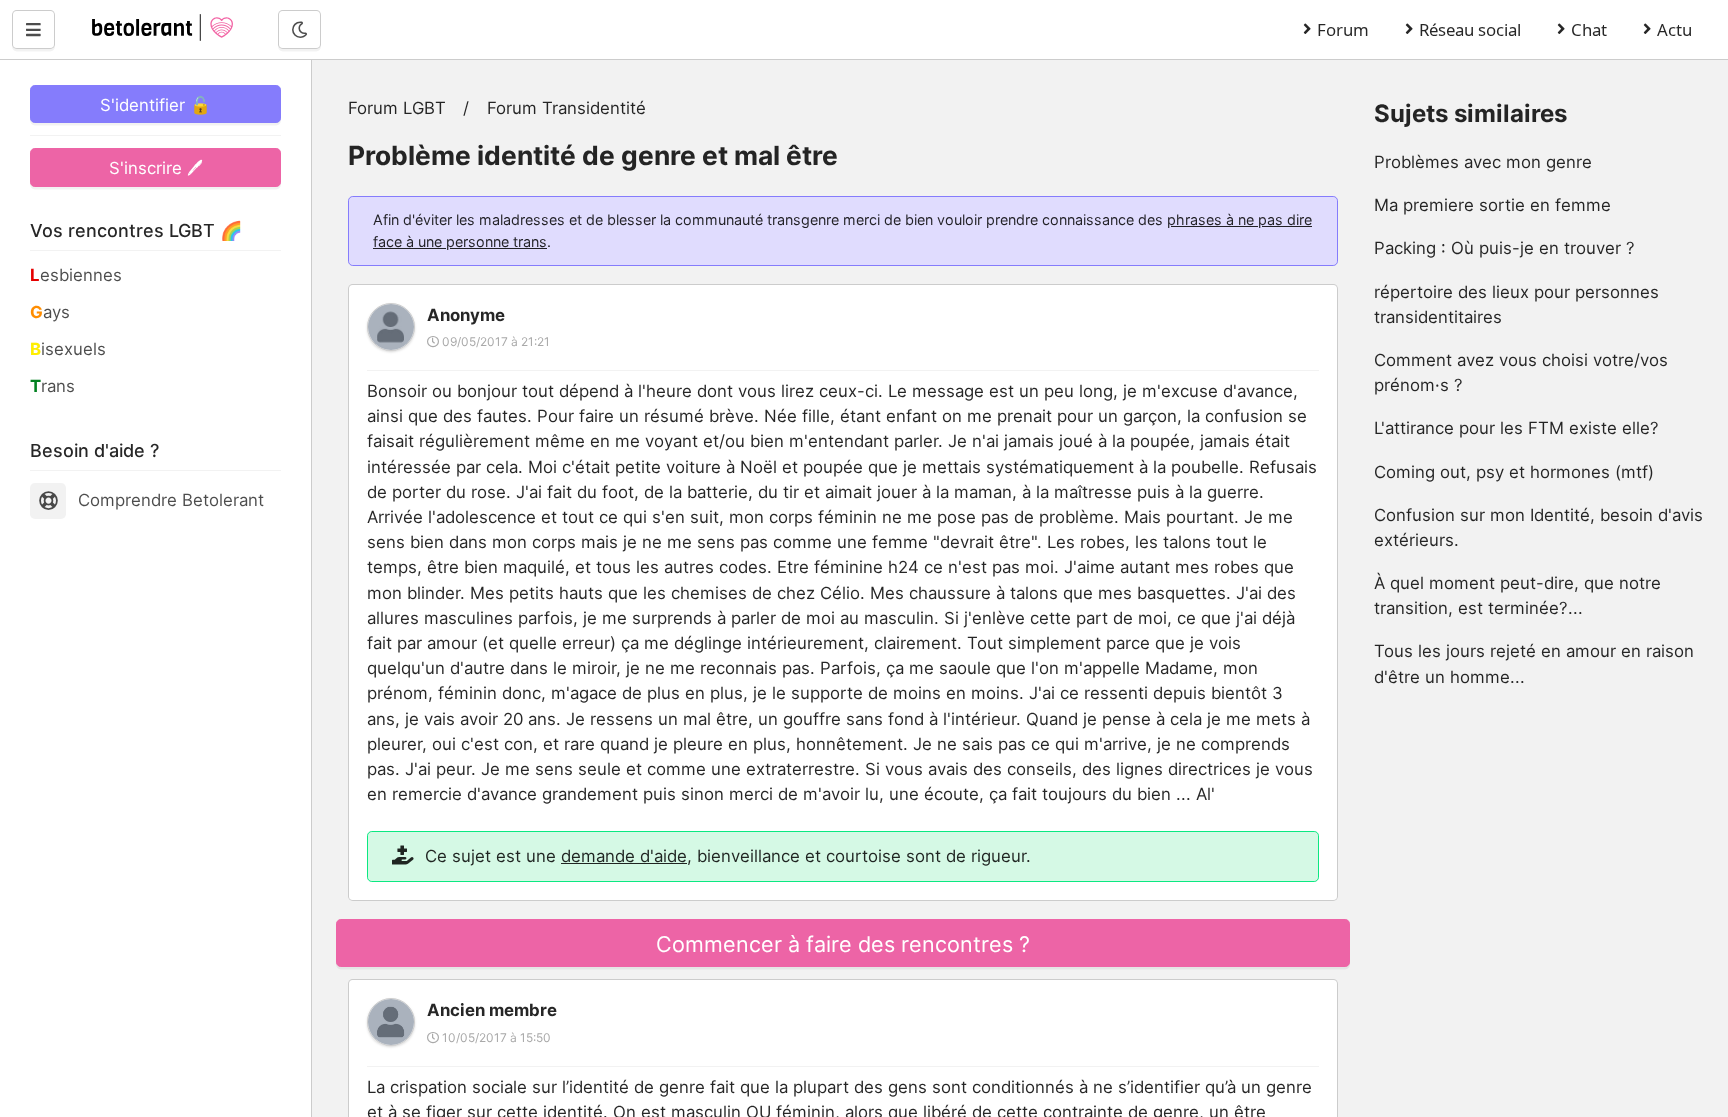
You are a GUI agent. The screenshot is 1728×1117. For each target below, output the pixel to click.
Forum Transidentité (566, 108)
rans (52, 386)
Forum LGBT (397, 108)
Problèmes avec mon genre (1483, 162)
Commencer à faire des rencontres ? (843, 944)
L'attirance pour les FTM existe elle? (1516, 428)
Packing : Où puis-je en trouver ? (1504, 248)
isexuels (68, 349)
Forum (1343, 29)
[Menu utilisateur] (33, 29)
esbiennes (76, 275)
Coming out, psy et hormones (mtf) (1514, 472)
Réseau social (1470, 29)
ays (50, 312)
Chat (1589, 29)
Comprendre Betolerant (171, 500)
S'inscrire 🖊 (156, 168)
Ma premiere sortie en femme (1492, 205)
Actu (1674, 29)
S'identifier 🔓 (155, 105)
